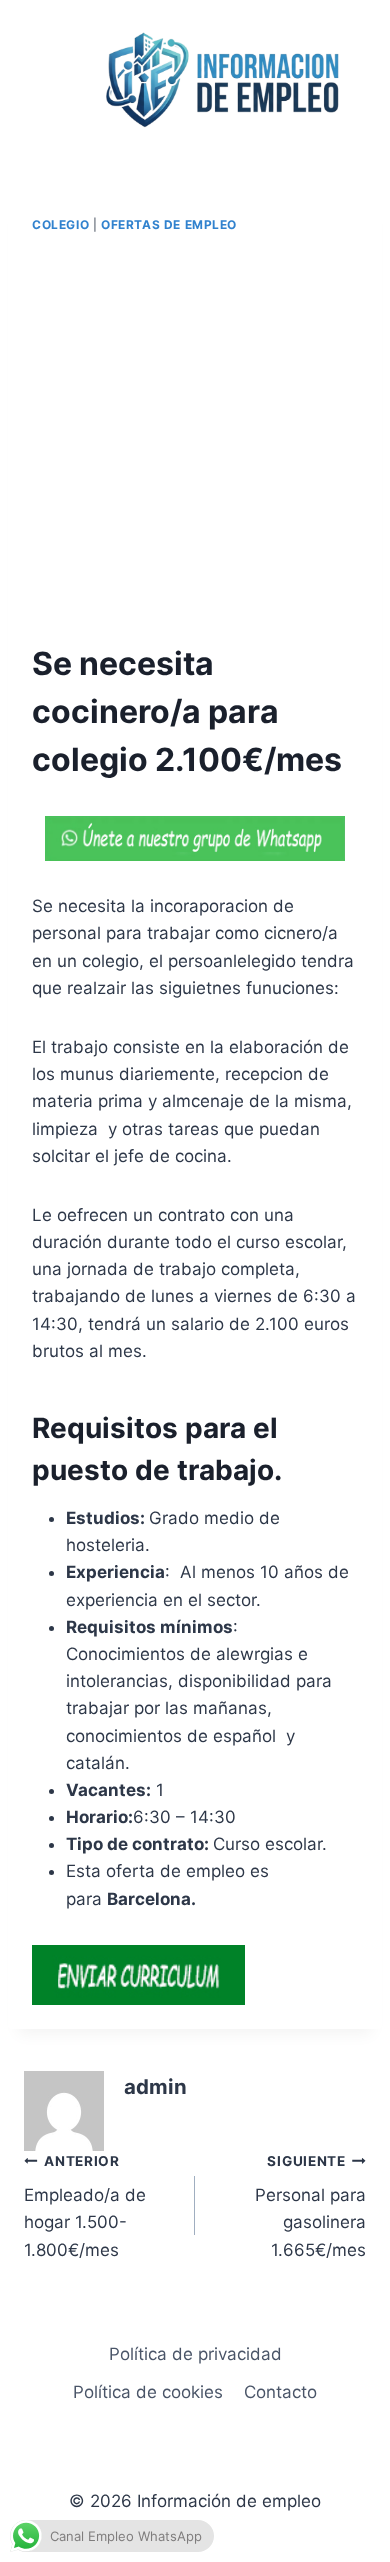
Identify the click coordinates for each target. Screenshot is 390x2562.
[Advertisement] (195, 439)
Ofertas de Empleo (169, 224)
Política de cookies (148, 2392)
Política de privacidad (195, 2354)
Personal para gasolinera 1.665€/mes (310, 2206)
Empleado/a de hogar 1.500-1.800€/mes (85, 2206)
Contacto (280, 2392)
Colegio (60, 224)
